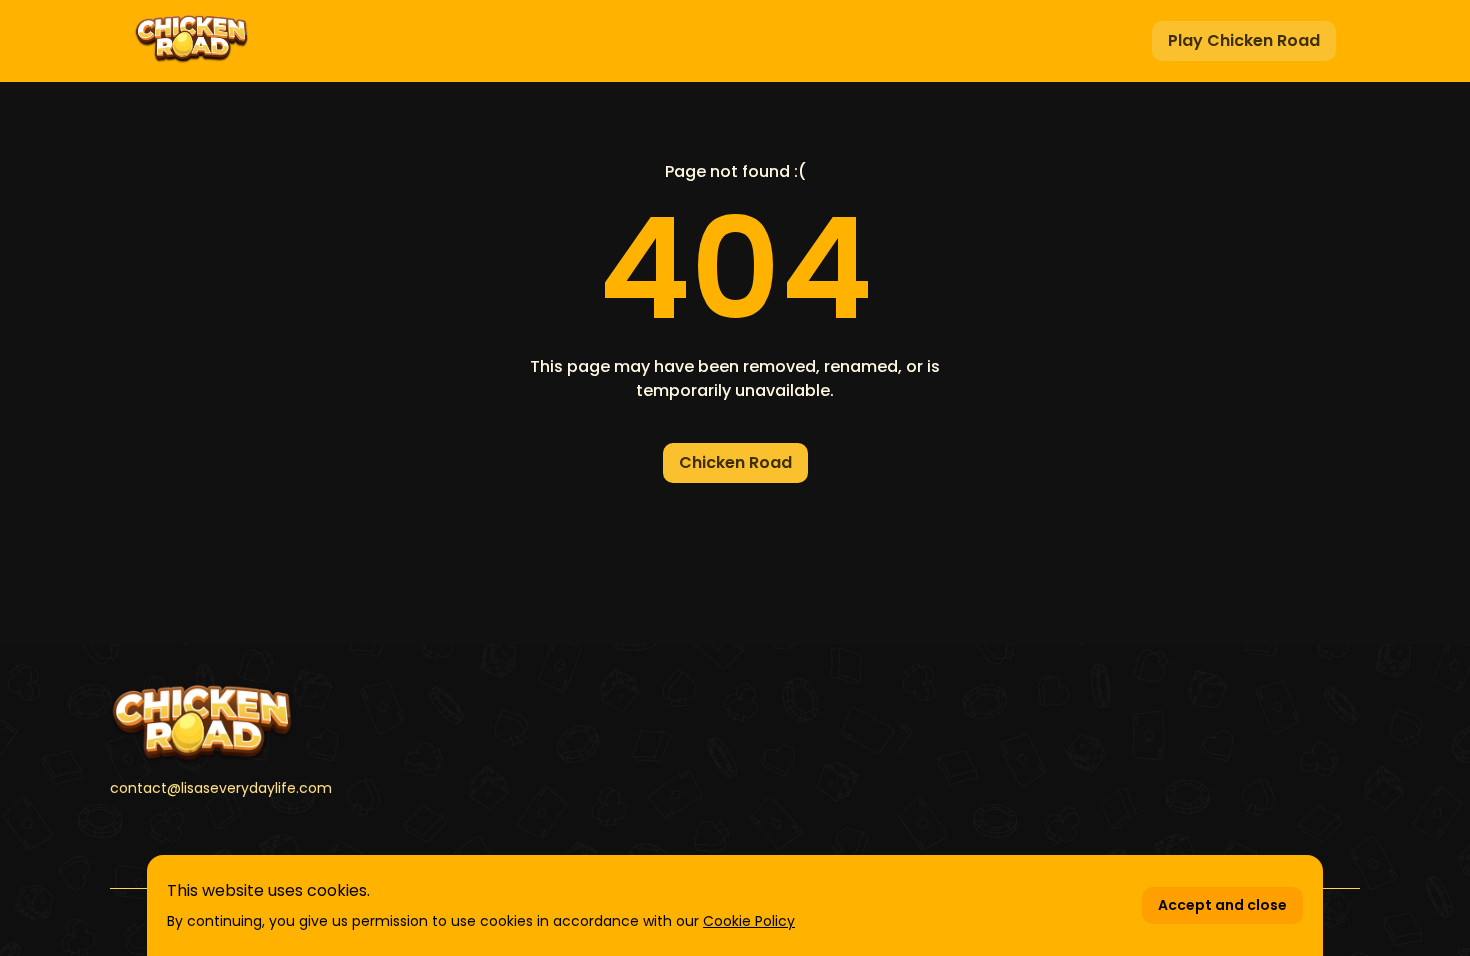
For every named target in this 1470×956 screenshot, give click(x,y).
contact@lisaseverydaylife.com (221, 788)
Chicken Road (735, 462)
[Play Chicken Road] (191, 41)
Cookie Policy (749, 921)
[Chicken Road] (308, 724)
